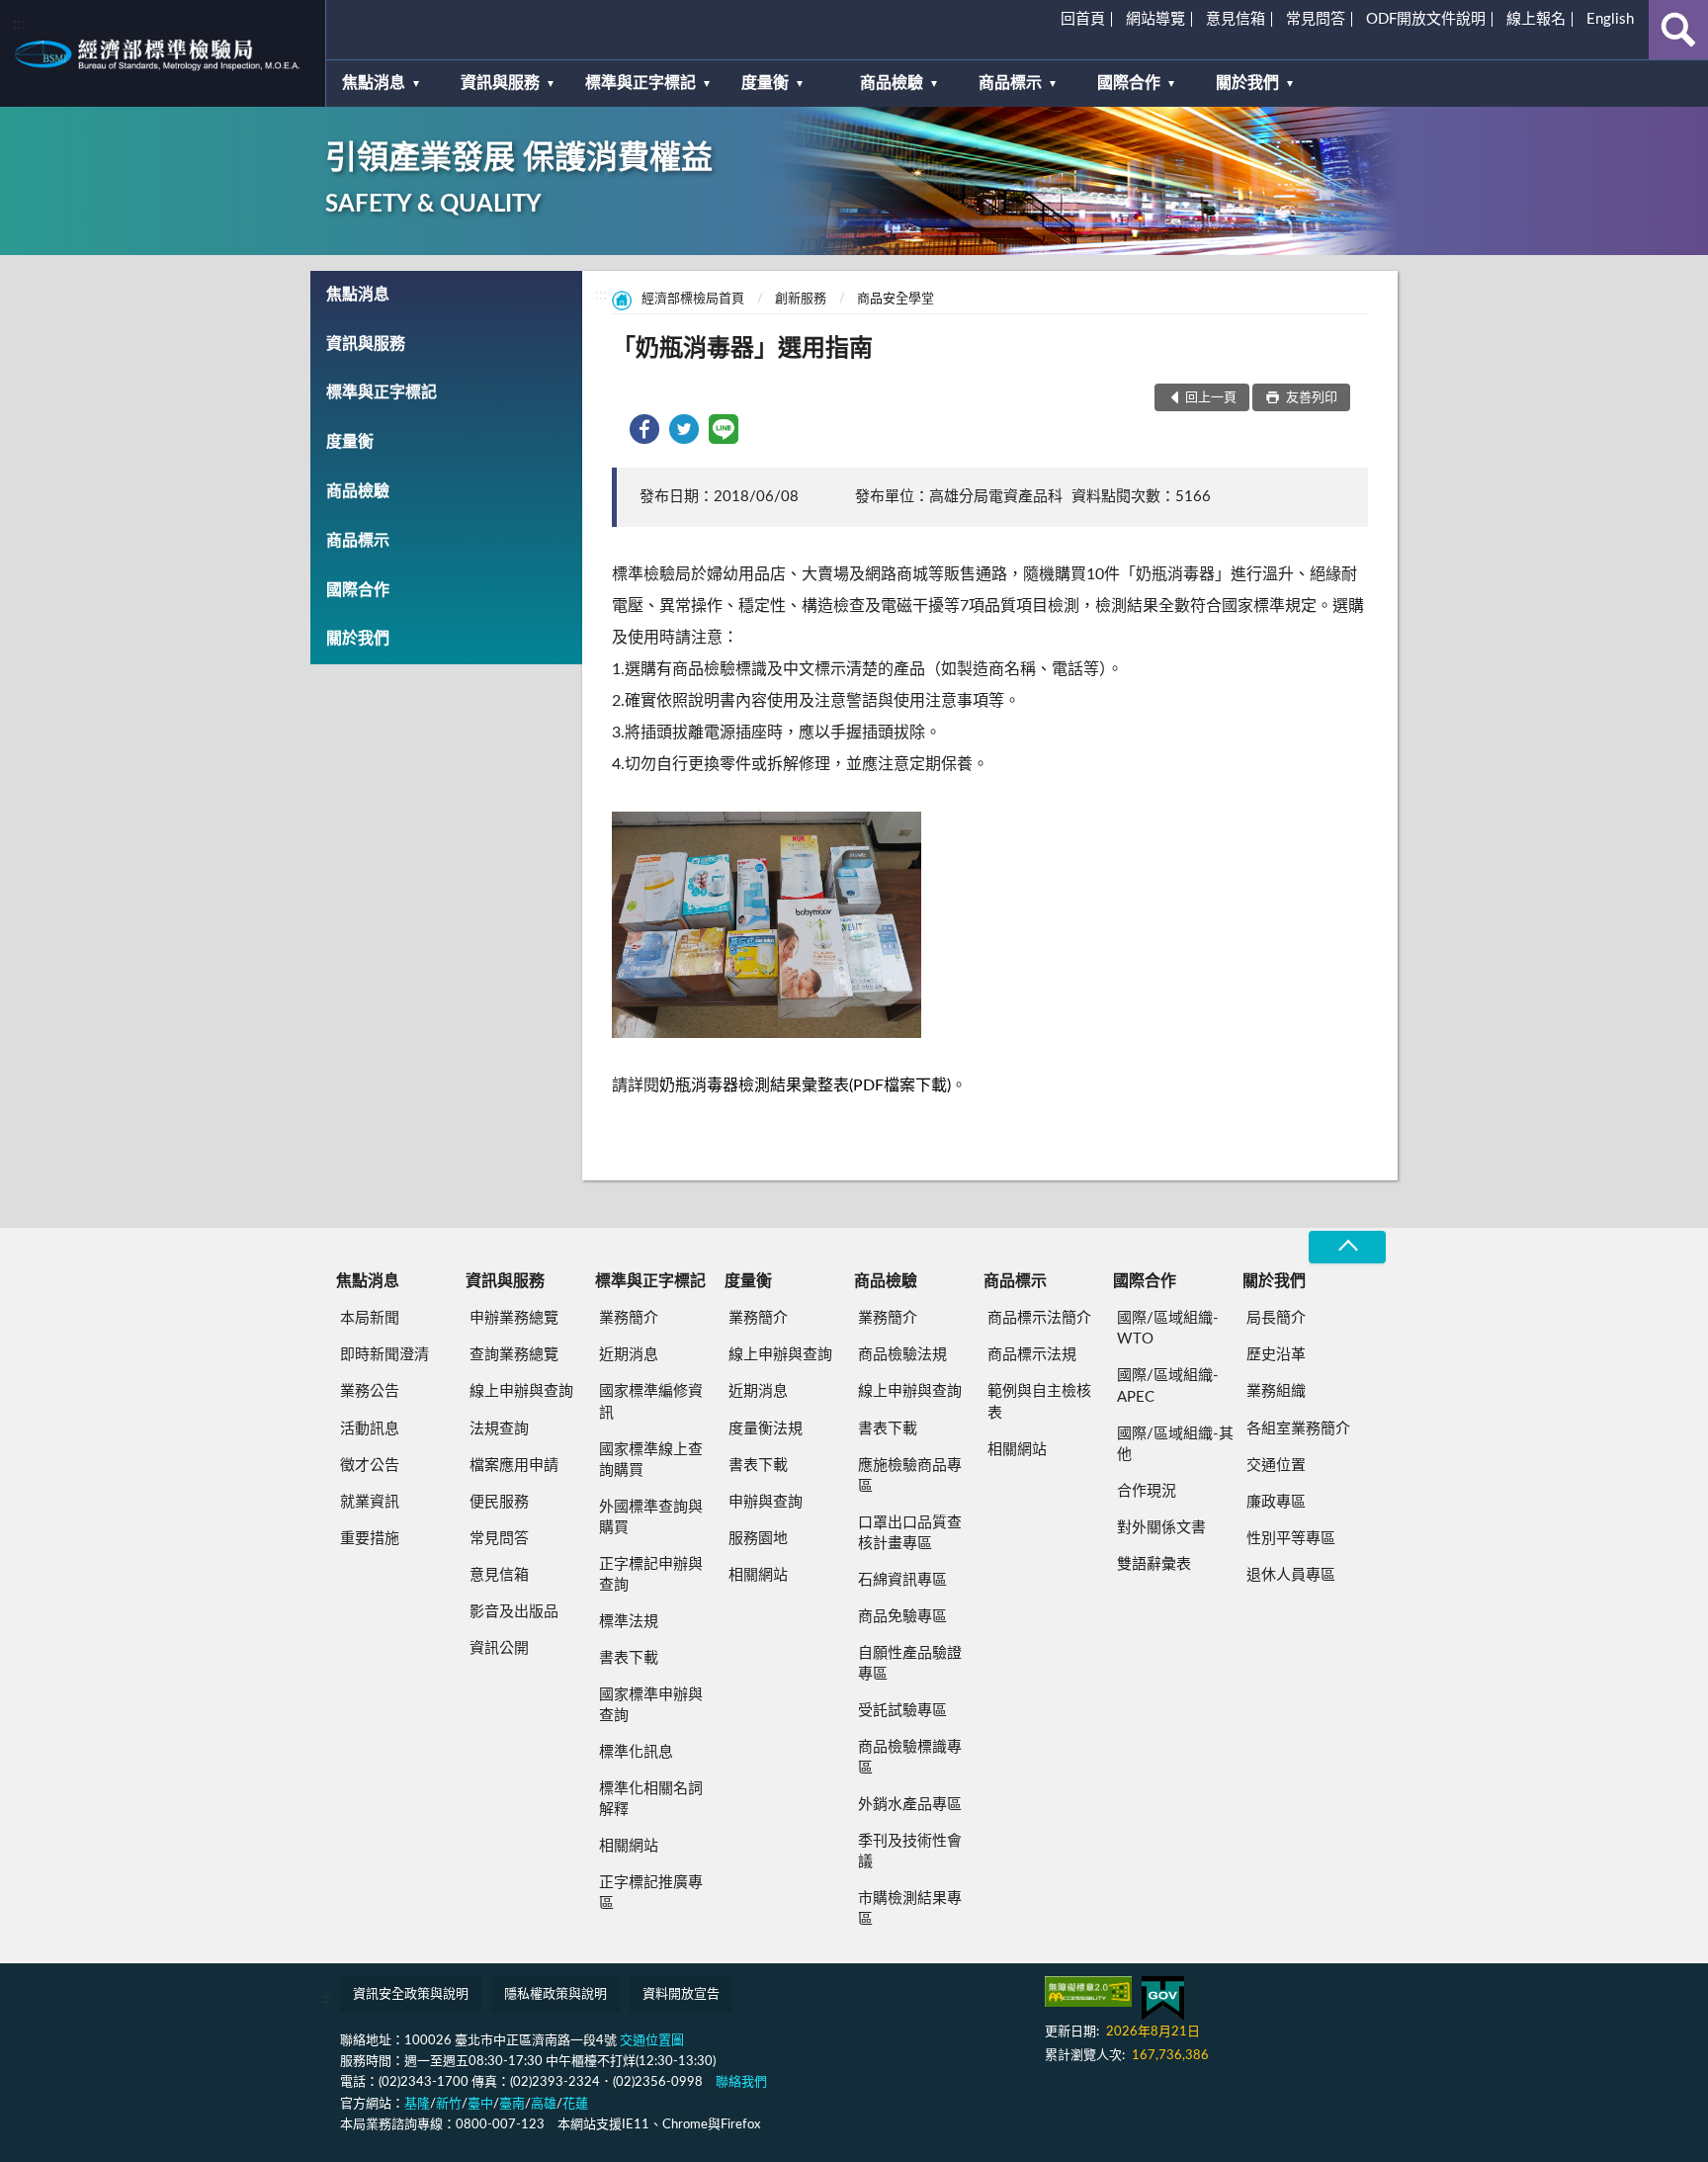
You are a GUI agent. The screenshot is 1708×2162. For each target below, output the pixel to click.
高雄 (544, 2104)
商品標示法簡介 (1039, 1318)
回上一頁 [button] (1211, 398)
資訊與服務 (500, 83)
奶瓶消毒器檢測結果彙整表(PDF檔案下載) (805, 1085)
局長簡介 (1276, 1318)
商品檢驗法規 (902, 1355)
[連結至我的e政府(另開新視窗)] (1163, 1998)
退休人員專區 (1291, 1575)
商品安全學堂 (896, 299)
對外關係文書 (1161, 1528)
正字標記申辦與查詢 (651, 1575)
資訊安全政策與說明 (411, 1994)
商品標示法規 (1032, 1355)
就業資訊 (370, 1502)
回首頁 (1083, 19)
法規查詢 (499, 1429)
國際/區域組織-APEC (1168, 1386)
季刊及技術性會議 (910, 1852)
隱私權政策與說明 (555, 1994)
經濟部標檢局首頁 (693, 299)
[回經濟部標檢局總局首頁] (163, 53)
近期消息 (629, 1355)
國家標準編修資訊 (651, 1402)
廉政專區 (1276, 1502)
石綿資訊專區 (902, 1580)
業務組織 (1276, 1391)
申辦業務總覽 (514, 1318)
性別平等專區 (1291, 1539)
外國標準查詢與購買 (651, 1517)
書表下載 (629, 1658)
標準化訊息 (636, 1752)
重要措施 (370, 1539)
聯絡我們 (741, 2082)
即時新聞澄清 (384, 1355)
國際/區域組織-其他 (1175, 1444)
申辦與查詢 (766, 1502)
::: (19, 24)
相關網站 (629, 1846)
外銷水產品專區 (910, 1805)
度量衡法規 (766, 1429)
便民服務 (499, 1502)
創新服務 (801, 299)
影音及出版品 (514, 1612)
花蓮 (575, 2104)
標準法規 (629, 1622)
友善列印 (1310, 398)
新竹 (449, 2104)
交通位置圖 (652, 2041)
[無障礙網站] (1088, 1991)
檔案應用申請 (514, 1466)
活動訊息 (370, 1429)
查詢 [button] (1678, 30)
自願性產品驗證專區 (910, 1664)
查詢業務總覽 (514, 1355)
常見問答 (1316, 19)
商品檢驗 (892, 83)
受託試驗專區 (902, 1711)
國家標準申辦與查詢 (651, 1705)
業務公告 (370, 1391)
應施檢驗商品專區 (910, 1476)
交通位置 (1276, 1466)
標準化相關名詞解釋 (651, 1799)
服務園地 (758, 1539)
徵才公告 (370, 1466)
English (1610, 19)
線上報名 (1536, 19)
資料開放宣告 (681, 1994)
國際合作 (1129, 83)
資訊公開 (499, 1648)
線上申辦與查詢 (521, 1391)
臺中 (480, 2104)
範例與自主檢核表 (1039, 1402)
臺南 (512, 2104)
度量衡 (765, 83)
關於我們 (1247, 83)
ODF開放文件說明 (1426, 19)
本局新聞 (370, 1318)
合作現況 (1147, 1491)
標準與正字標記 (640, 83)
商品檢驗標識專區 (910, 1758)
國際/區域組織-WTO (1168, 1329)
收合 (1347, 1247)
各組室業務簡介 (1298, 1429)
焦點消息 (374, 83)
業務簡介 (629, 1318)
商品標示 (1010, 83)
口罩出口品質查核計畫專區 (910, 1533)
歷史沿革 (1276, 1355)
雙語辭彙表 (1154, 1564)
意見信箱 (1236, 19)
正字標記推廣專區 (651, 1893)
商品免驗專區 (902, 1617)
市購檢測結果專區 (910, 1909)
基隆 (417, 2104)
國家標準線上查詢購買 (651, 1460)
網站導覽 (1155, 19)
